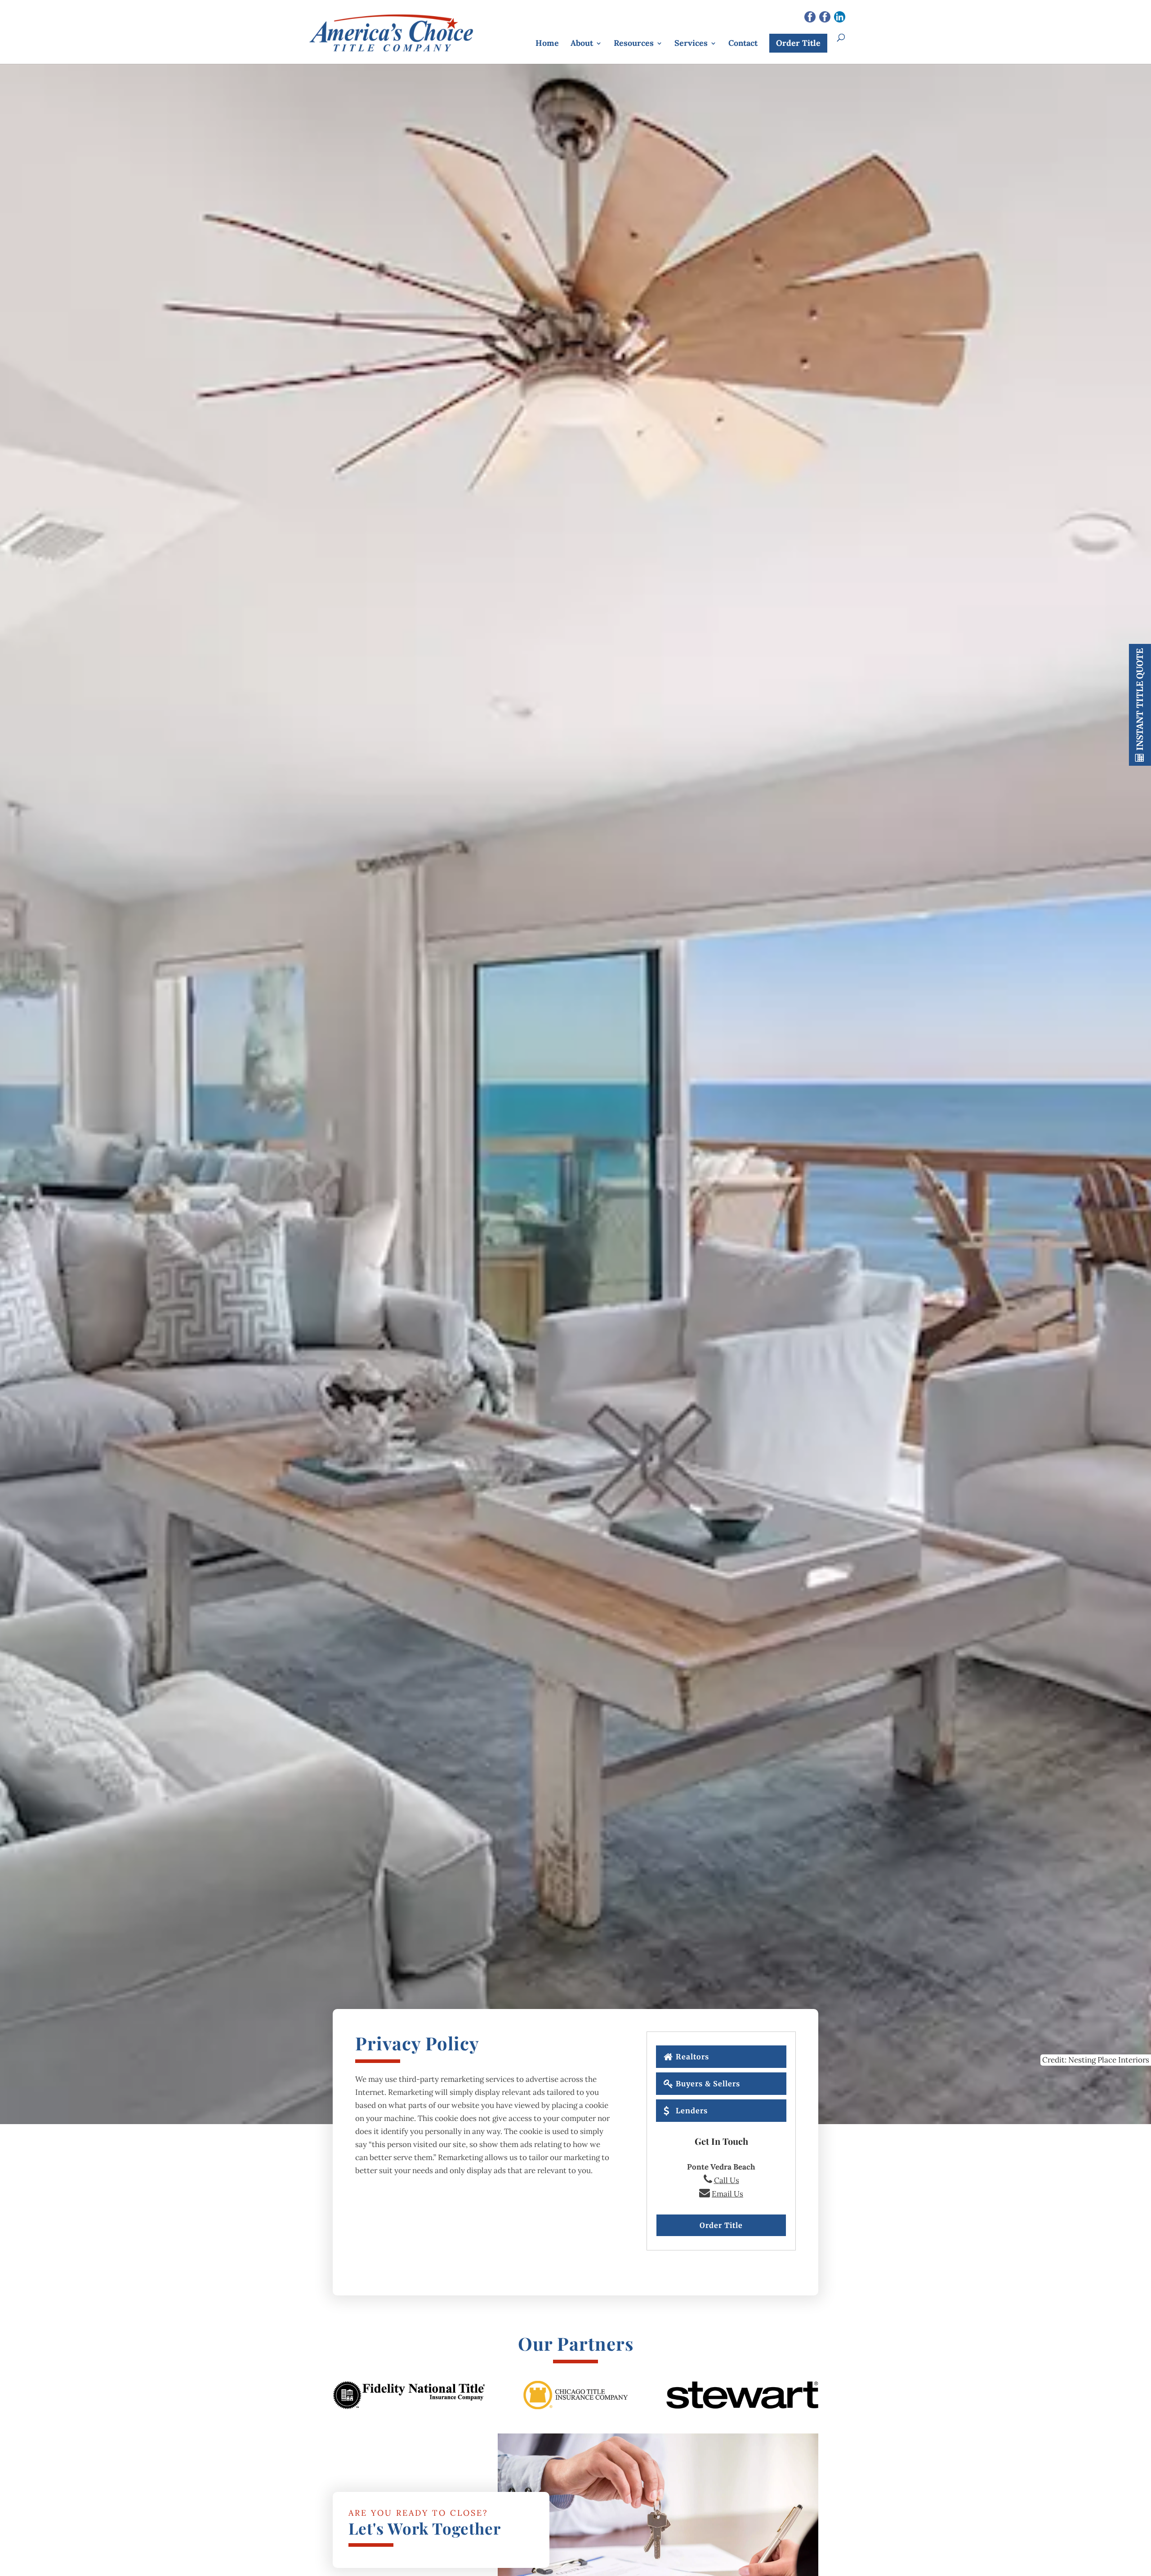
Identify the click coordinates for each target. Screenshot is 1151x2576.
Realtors (692, 2057)
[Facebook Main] (810, 18)
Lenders (692, 2111)
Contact (743, 43)
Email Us (727, 2194)
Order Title (798, 43)
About (582, 43)
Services (691, 43)
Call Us (727, 2180)
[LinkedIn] (840, 18)
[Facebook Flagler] (825, 18)
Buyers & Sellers (708, 2084)
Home (547, 43)
